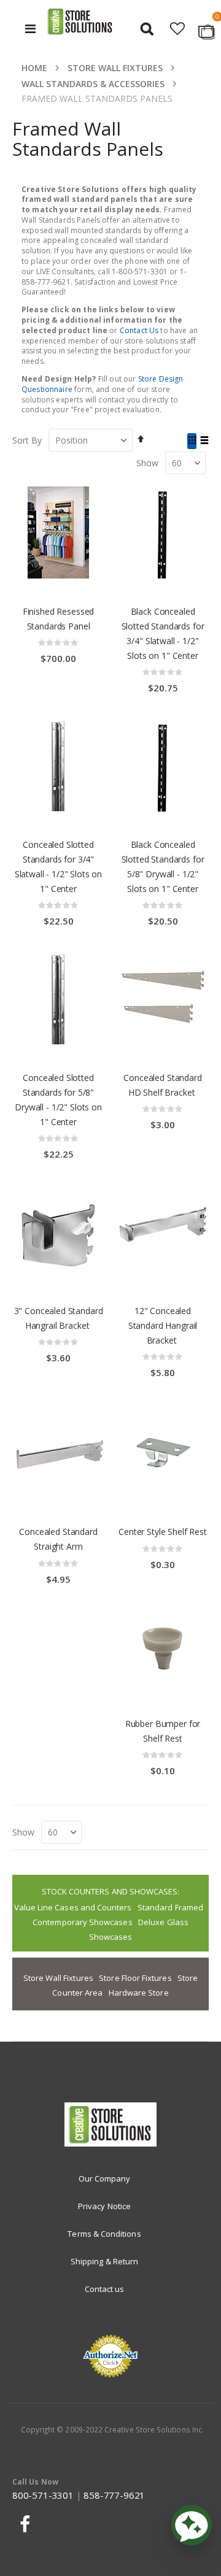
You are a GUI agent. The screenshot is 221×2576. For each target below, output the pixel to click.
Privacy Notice (104, 2206)
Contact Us (139, 330)
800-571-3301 (43, 2495)
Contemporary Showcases (82, 1922)
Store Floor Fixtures (135, 1978)
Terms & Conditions (104, 2234)
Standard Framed (170, 1907)
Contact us (105, 2289)
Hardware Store (139, 1993)
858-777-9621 (114, 2495)
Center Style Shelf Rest (163, 1532)
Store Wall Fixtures (115, 68)
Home (34, 68)
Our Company (105, 2178)
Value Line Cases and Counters (73, 1907)
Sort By (27, 440)
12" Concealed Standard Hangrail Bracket (163, 1325)
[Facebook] (23, 2524)
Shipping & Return (104, 2261)
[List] (204, 441)
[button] (178, 29)
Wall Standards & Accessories (93, 84)
